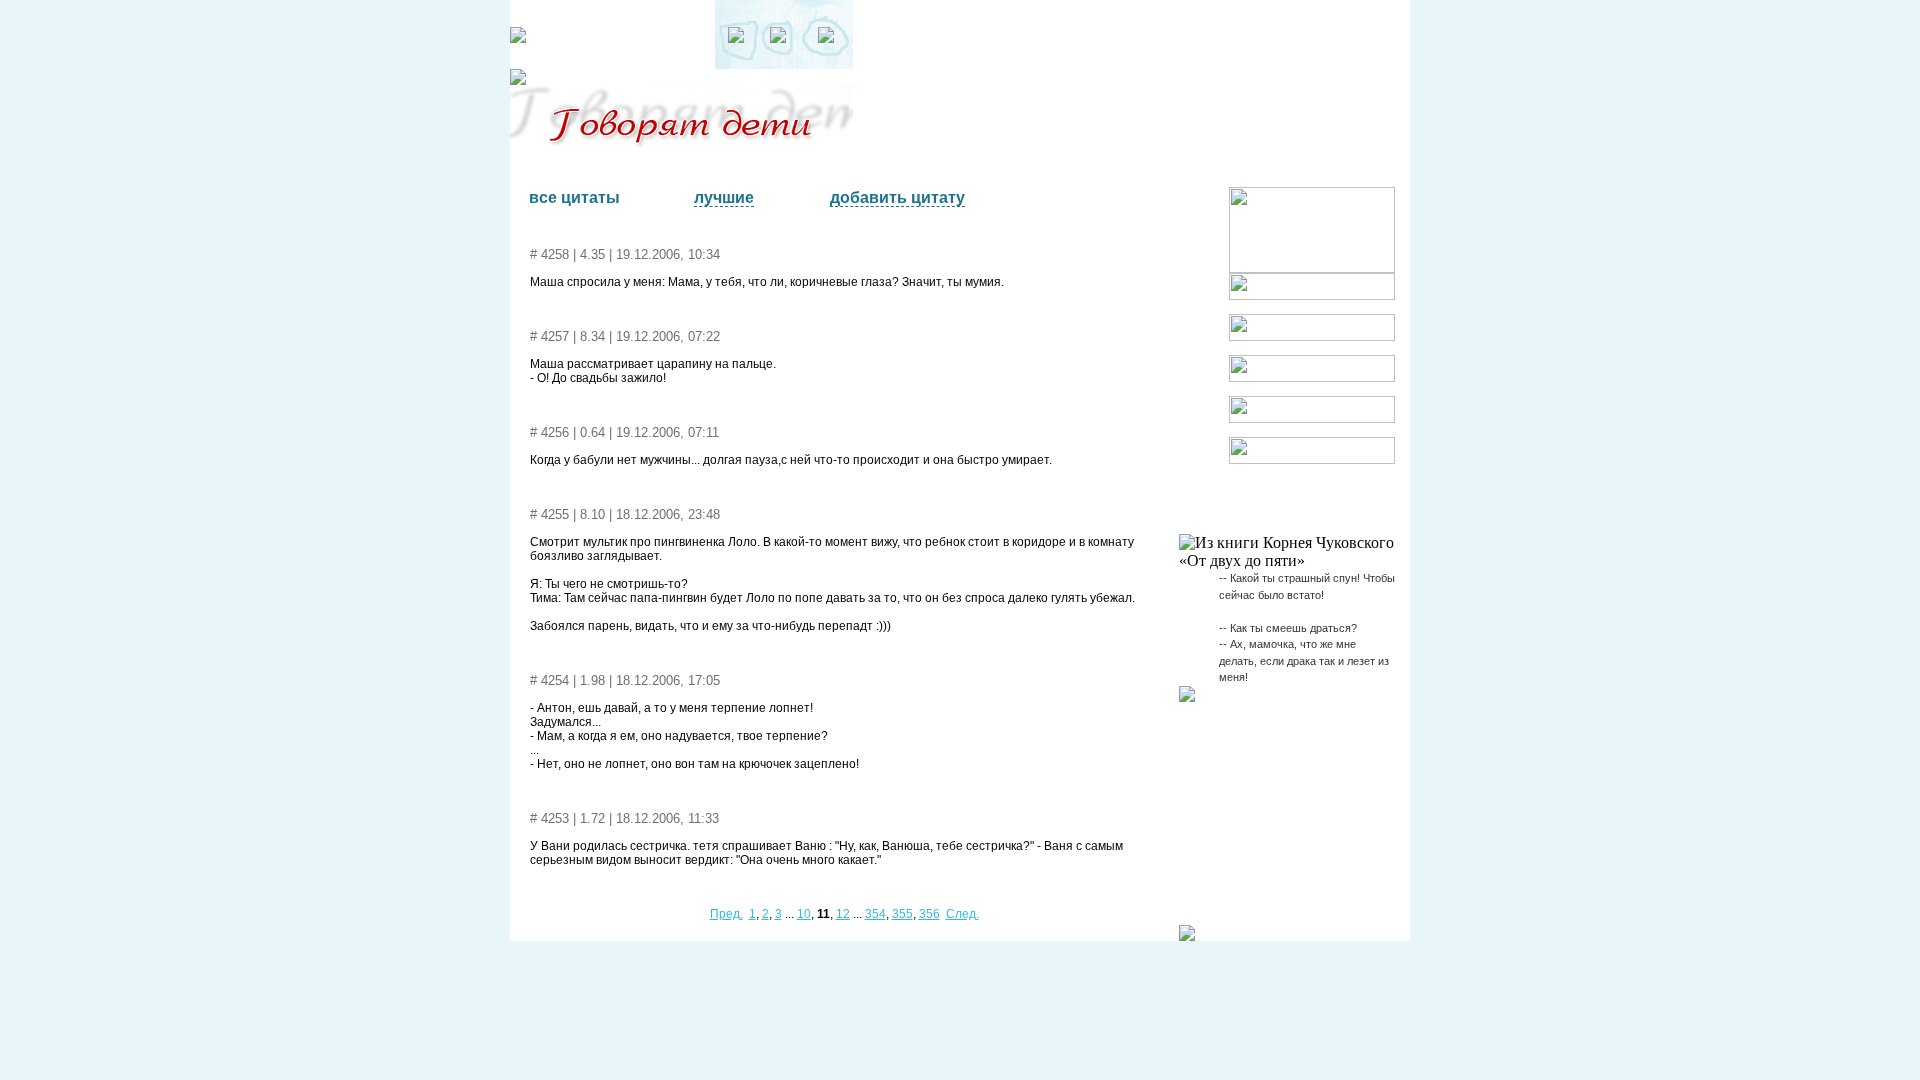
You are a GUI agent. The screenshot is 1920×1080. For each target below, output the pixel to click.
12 (843, 914)
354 (875, 914)
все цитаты (574, 197)
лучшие (724, 197)
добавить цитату (897, 197)
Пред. (726, 914)
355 (902, 914)
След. (962, 914)
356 (929, 914)
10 (804, 914)
